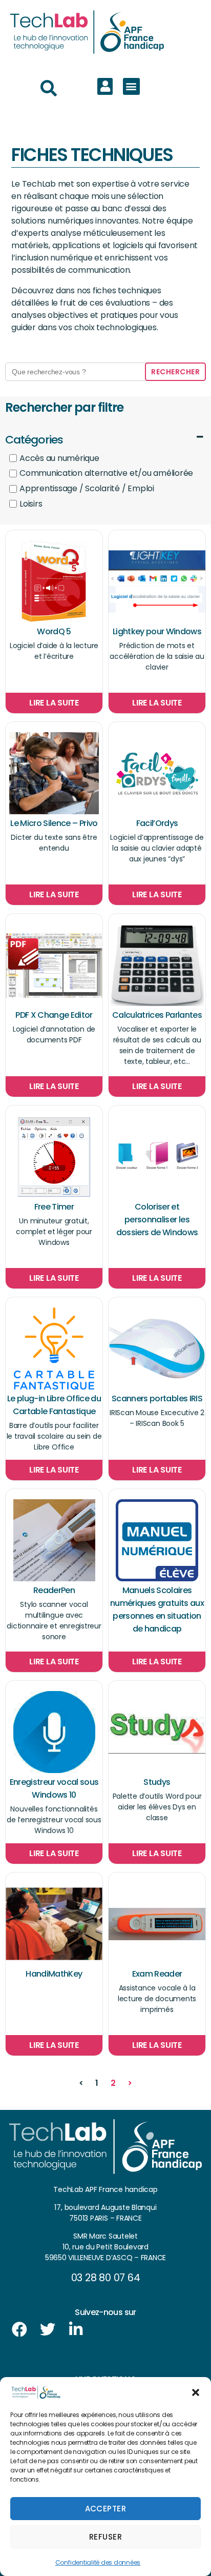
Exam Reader (157, 1974)
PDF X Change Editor (54, 1015)
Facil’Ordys (157, 823)
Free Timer (54, 1207)
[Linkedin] (76, 2329)
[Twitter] (48, 2329)
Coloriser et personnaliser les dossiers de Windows (157, 1220)
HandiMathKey (54, 1974)
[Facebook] (19, 2329)
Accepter (106, 2509)
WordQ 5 (54, 631)
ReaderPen (54, 1590)
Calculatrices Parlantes (157, 1015)
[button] (196, 2392)
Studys (157, 1782)
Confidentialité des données (98, 2562)
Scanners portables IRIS (157, 1398)
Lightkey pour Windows (157, 631)
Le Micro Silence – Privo (54, 823)
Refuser (106, 2537)
